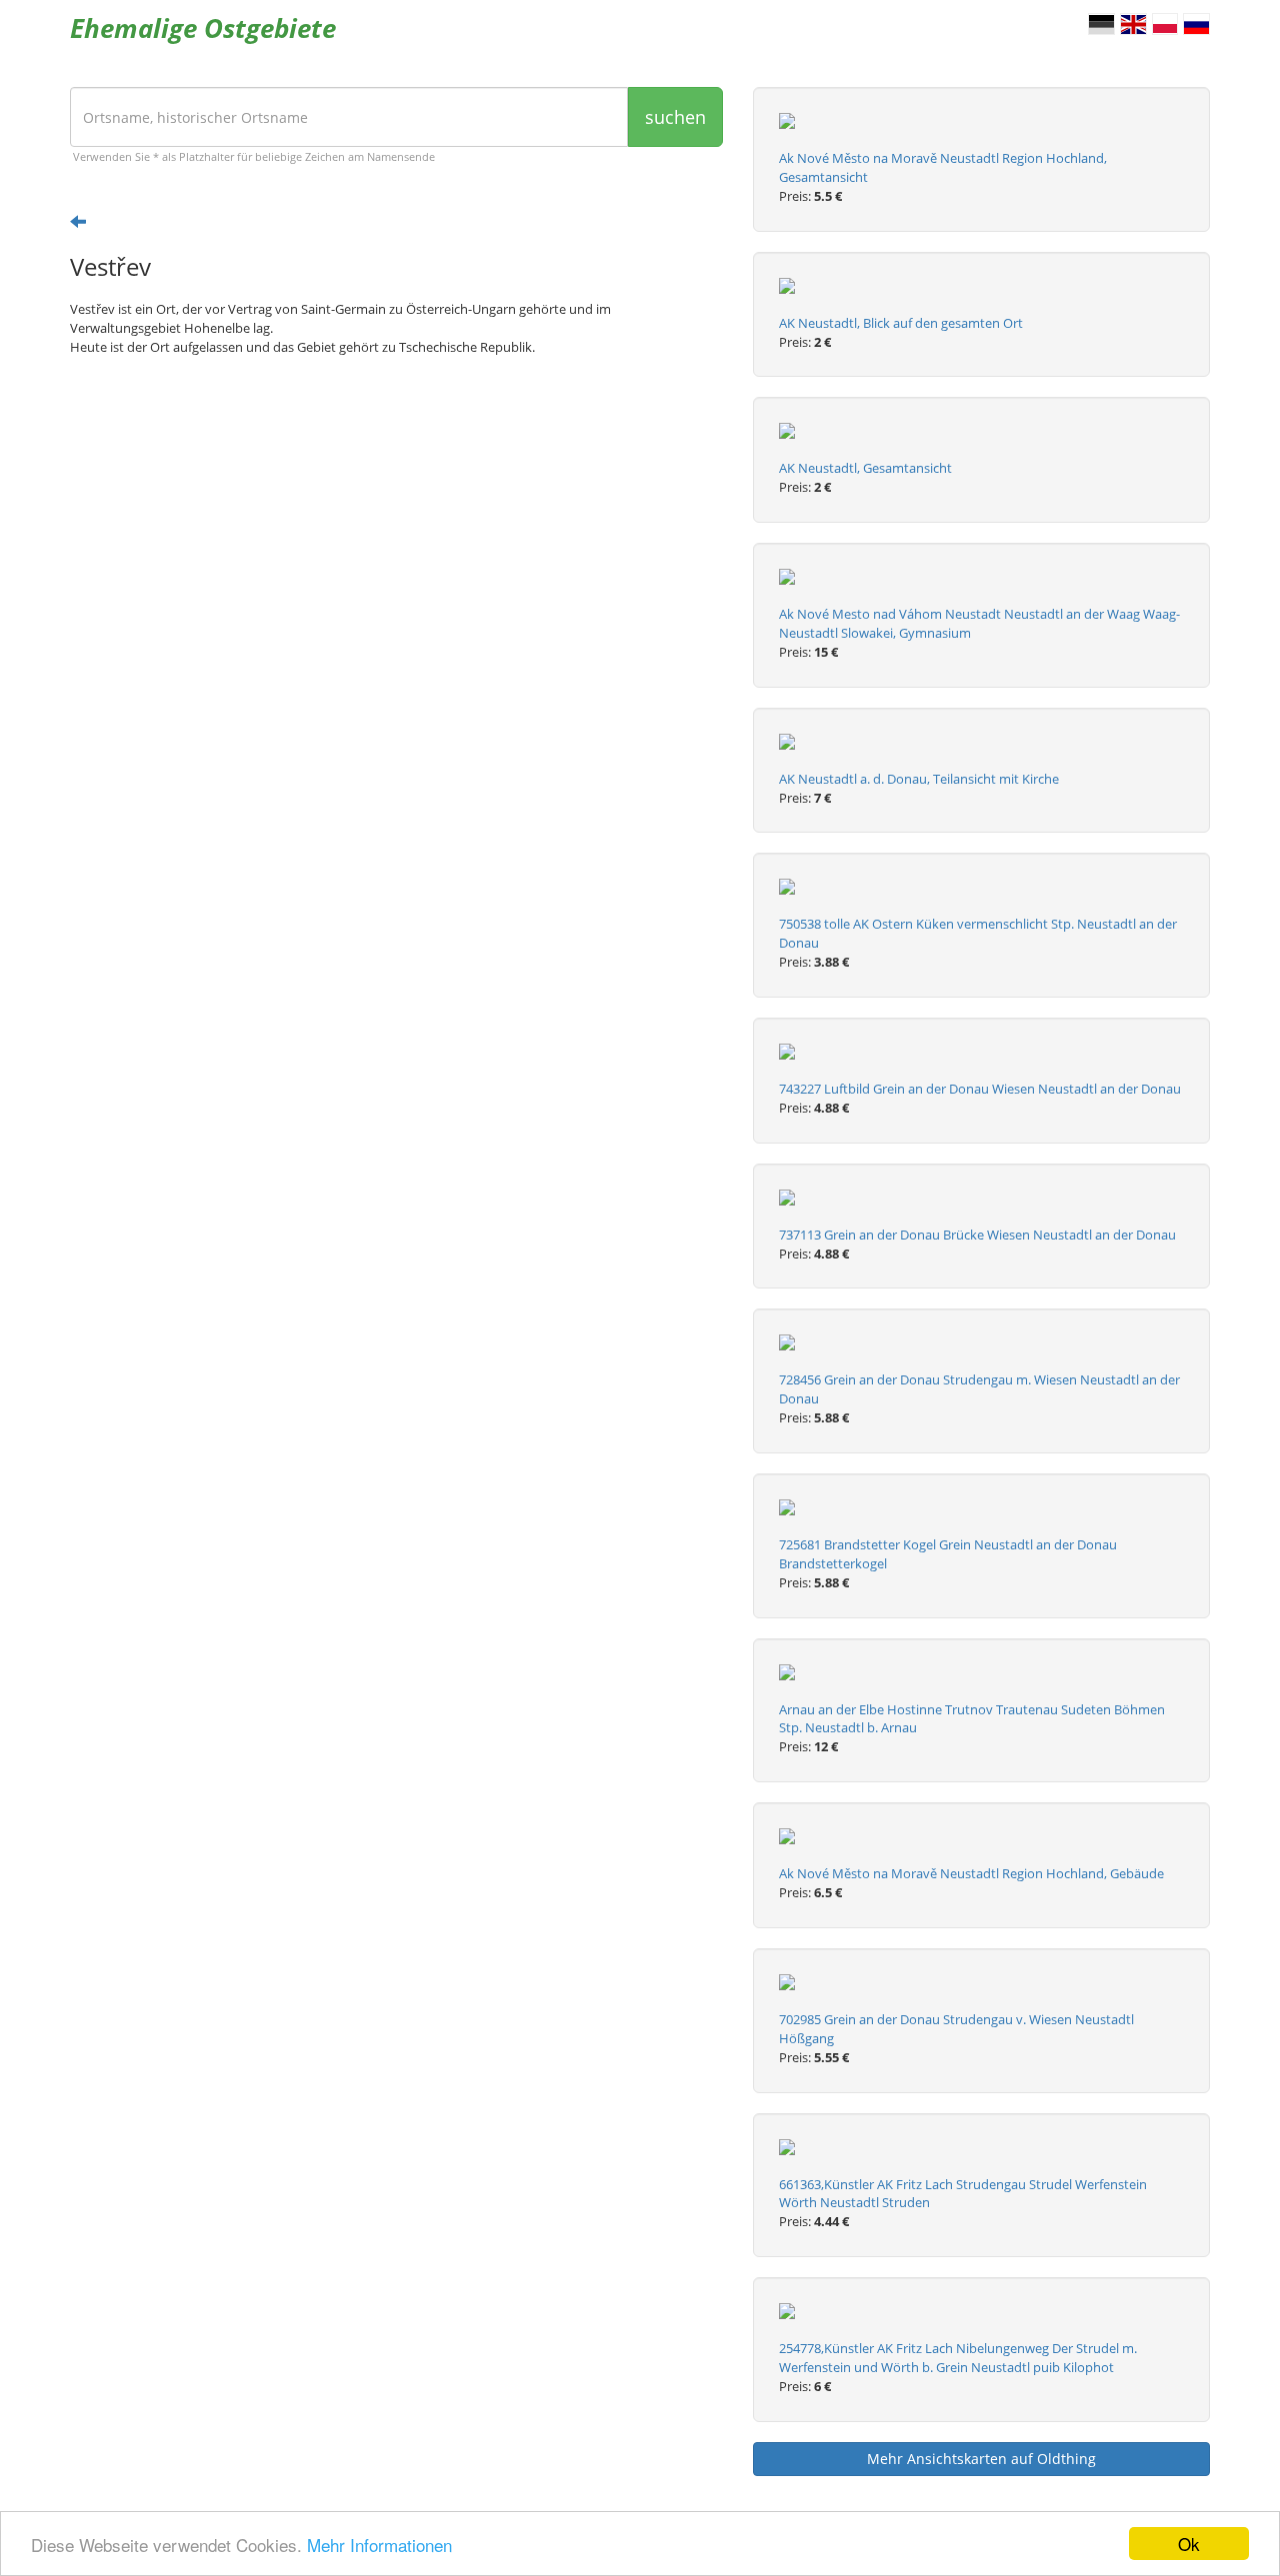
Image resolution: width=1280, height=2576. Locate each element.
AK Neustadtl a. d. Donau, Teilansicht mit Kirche (919, 779)
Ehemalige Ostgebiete (203, 28)
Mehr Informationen (379, 2545)
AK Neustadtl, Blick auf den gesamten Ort (901, 323)
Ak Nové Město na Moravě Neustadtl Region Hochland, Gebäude (971, 1873)
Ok (1189, 2544)
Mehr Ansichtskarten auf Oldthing (981, 2459)
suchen (675, 117)
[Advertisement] (396, 527)
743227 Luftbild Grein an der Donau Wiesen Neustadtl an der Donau (980, 1089)
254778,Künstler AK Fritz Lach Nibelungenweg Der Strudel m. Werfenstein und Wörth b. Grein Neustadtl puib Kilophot (958, 2358)
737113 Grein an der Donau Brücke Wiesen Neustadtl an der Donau (977, 1235)
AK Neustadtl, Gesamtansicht (865, 468)
